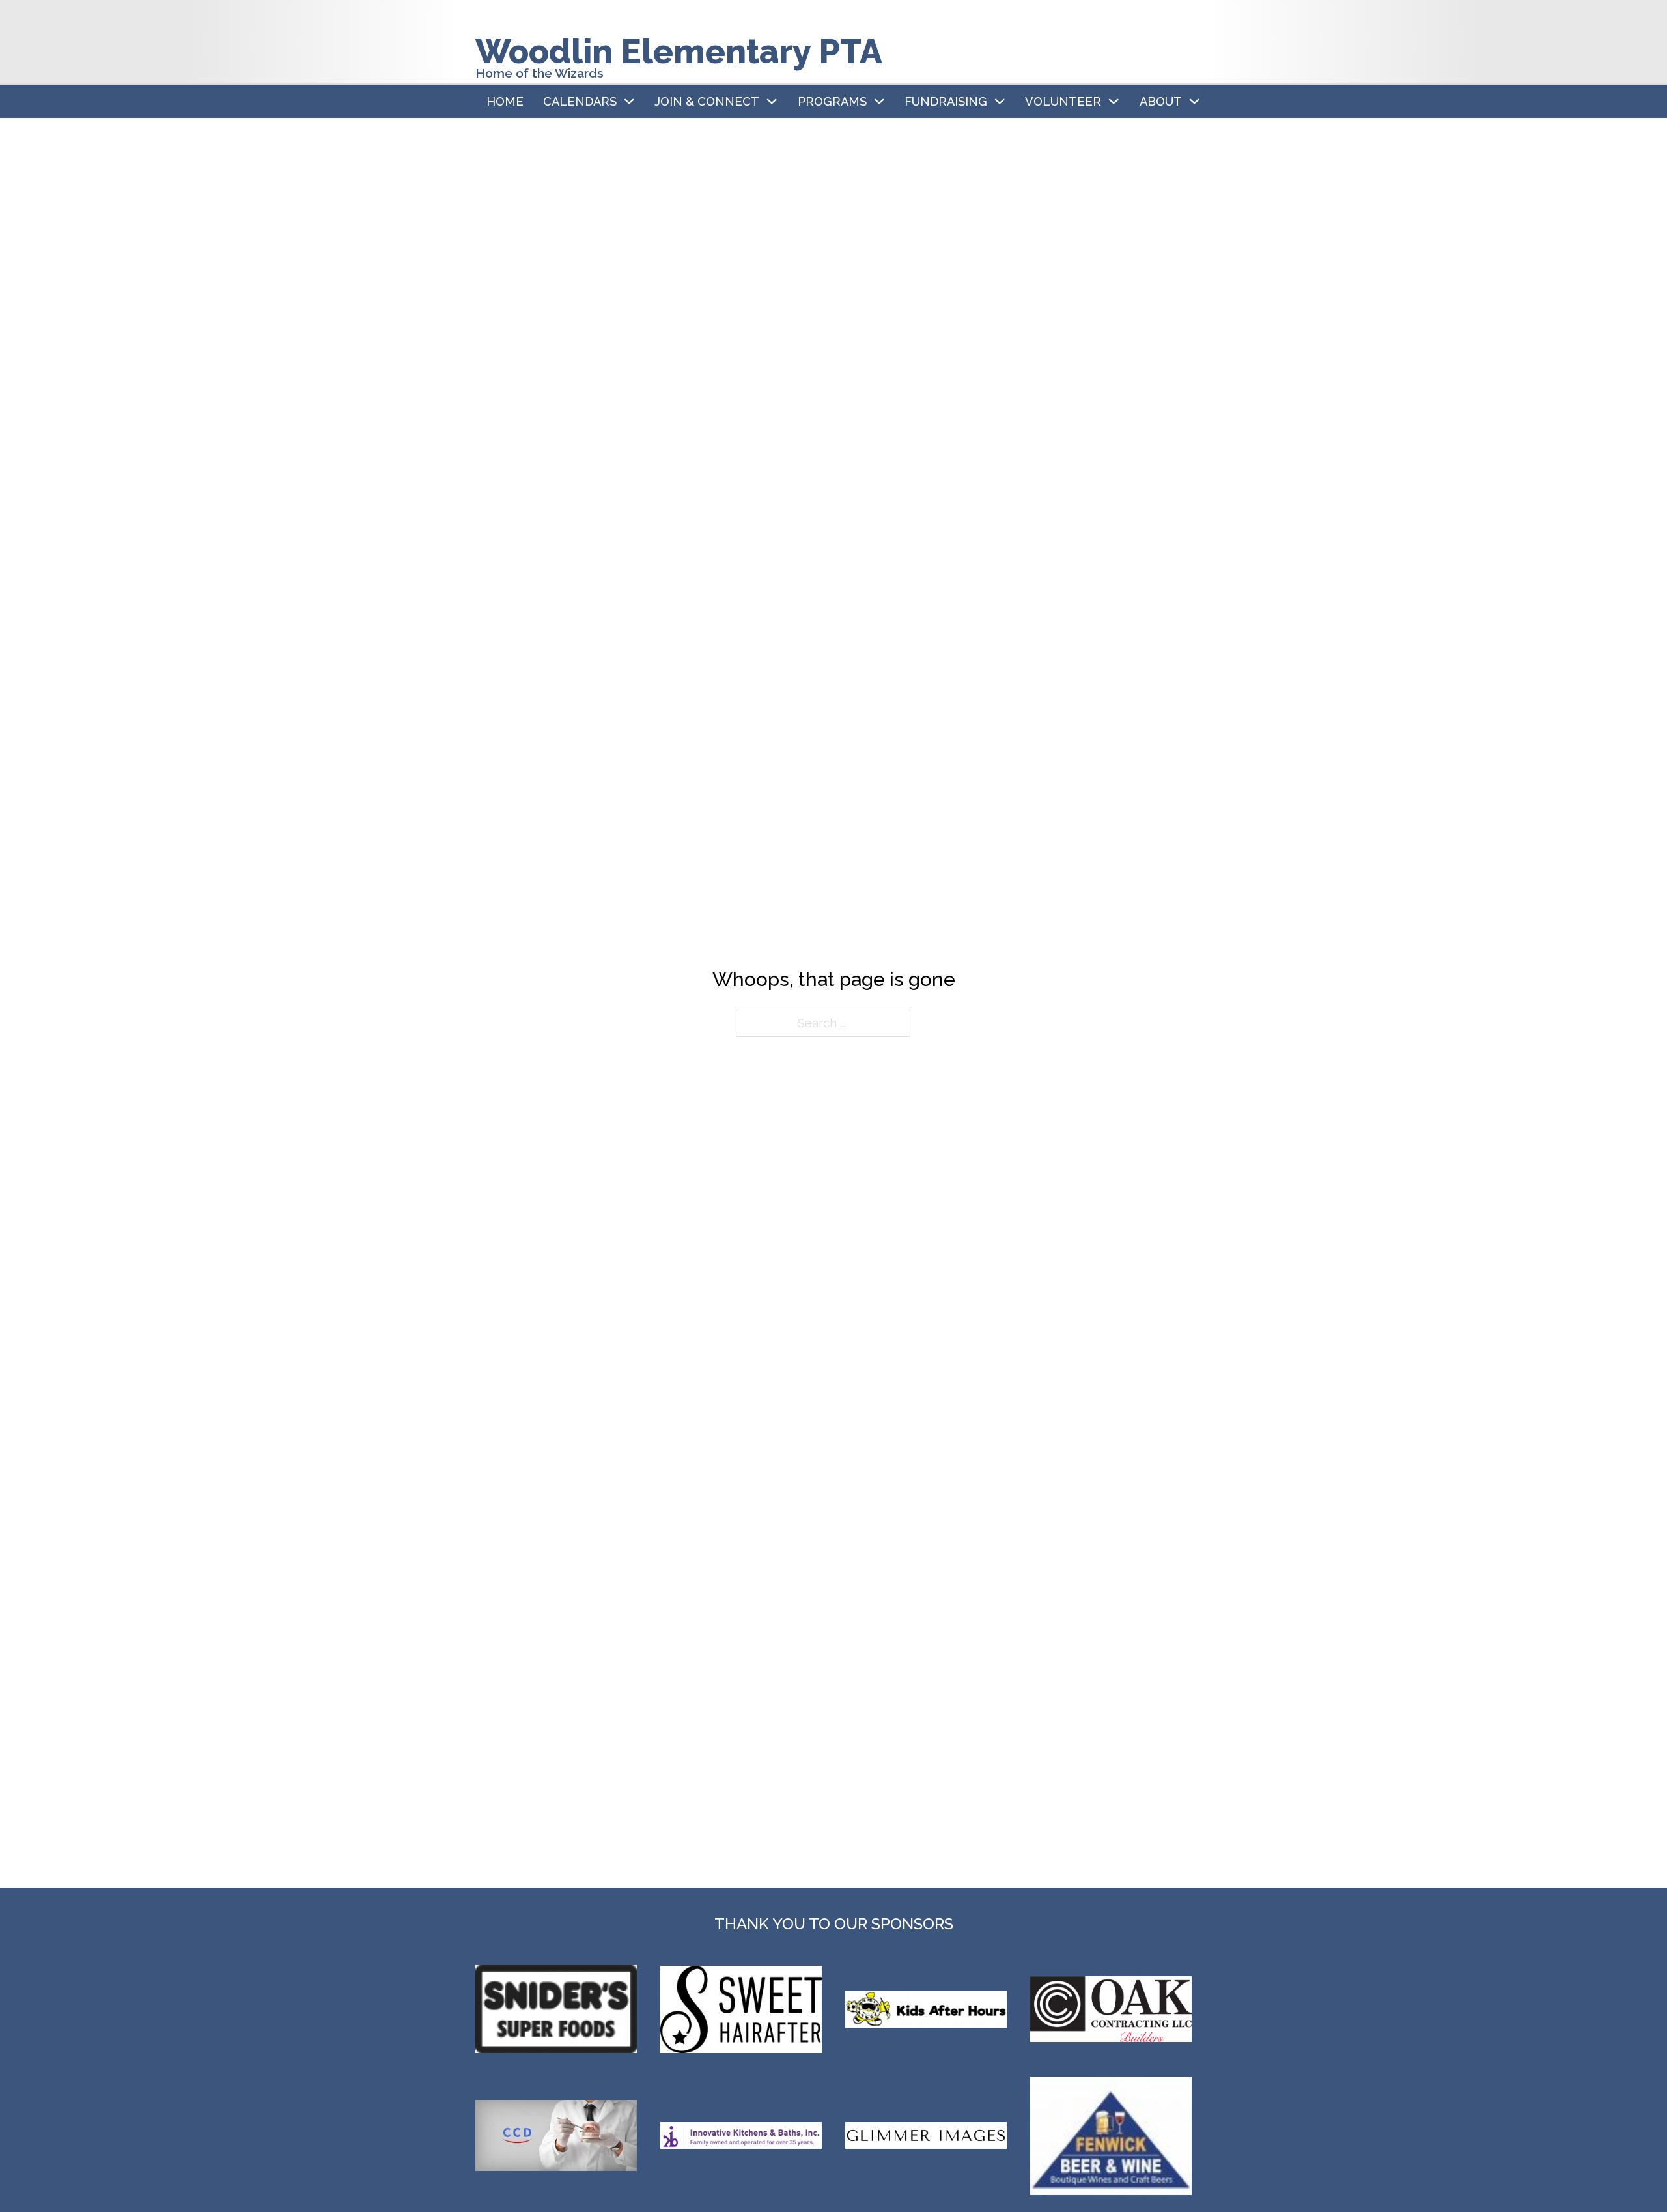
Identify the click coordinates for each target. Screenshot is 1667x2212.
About (1161, 101)
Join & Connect (707, 101)
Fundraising (946, 101)
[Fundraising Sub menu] (1000, 101)
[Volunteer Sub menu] (1114, 101)
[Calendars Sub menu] (629, 101)
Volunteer (1063, 101)
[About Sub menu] (1194, 101)
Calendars (580, 101)
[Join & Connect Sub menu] (772, 101)
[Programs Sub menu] (879, 101)
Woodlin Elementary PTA (679, 51)
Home (505, 101)
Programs (832, 101)
